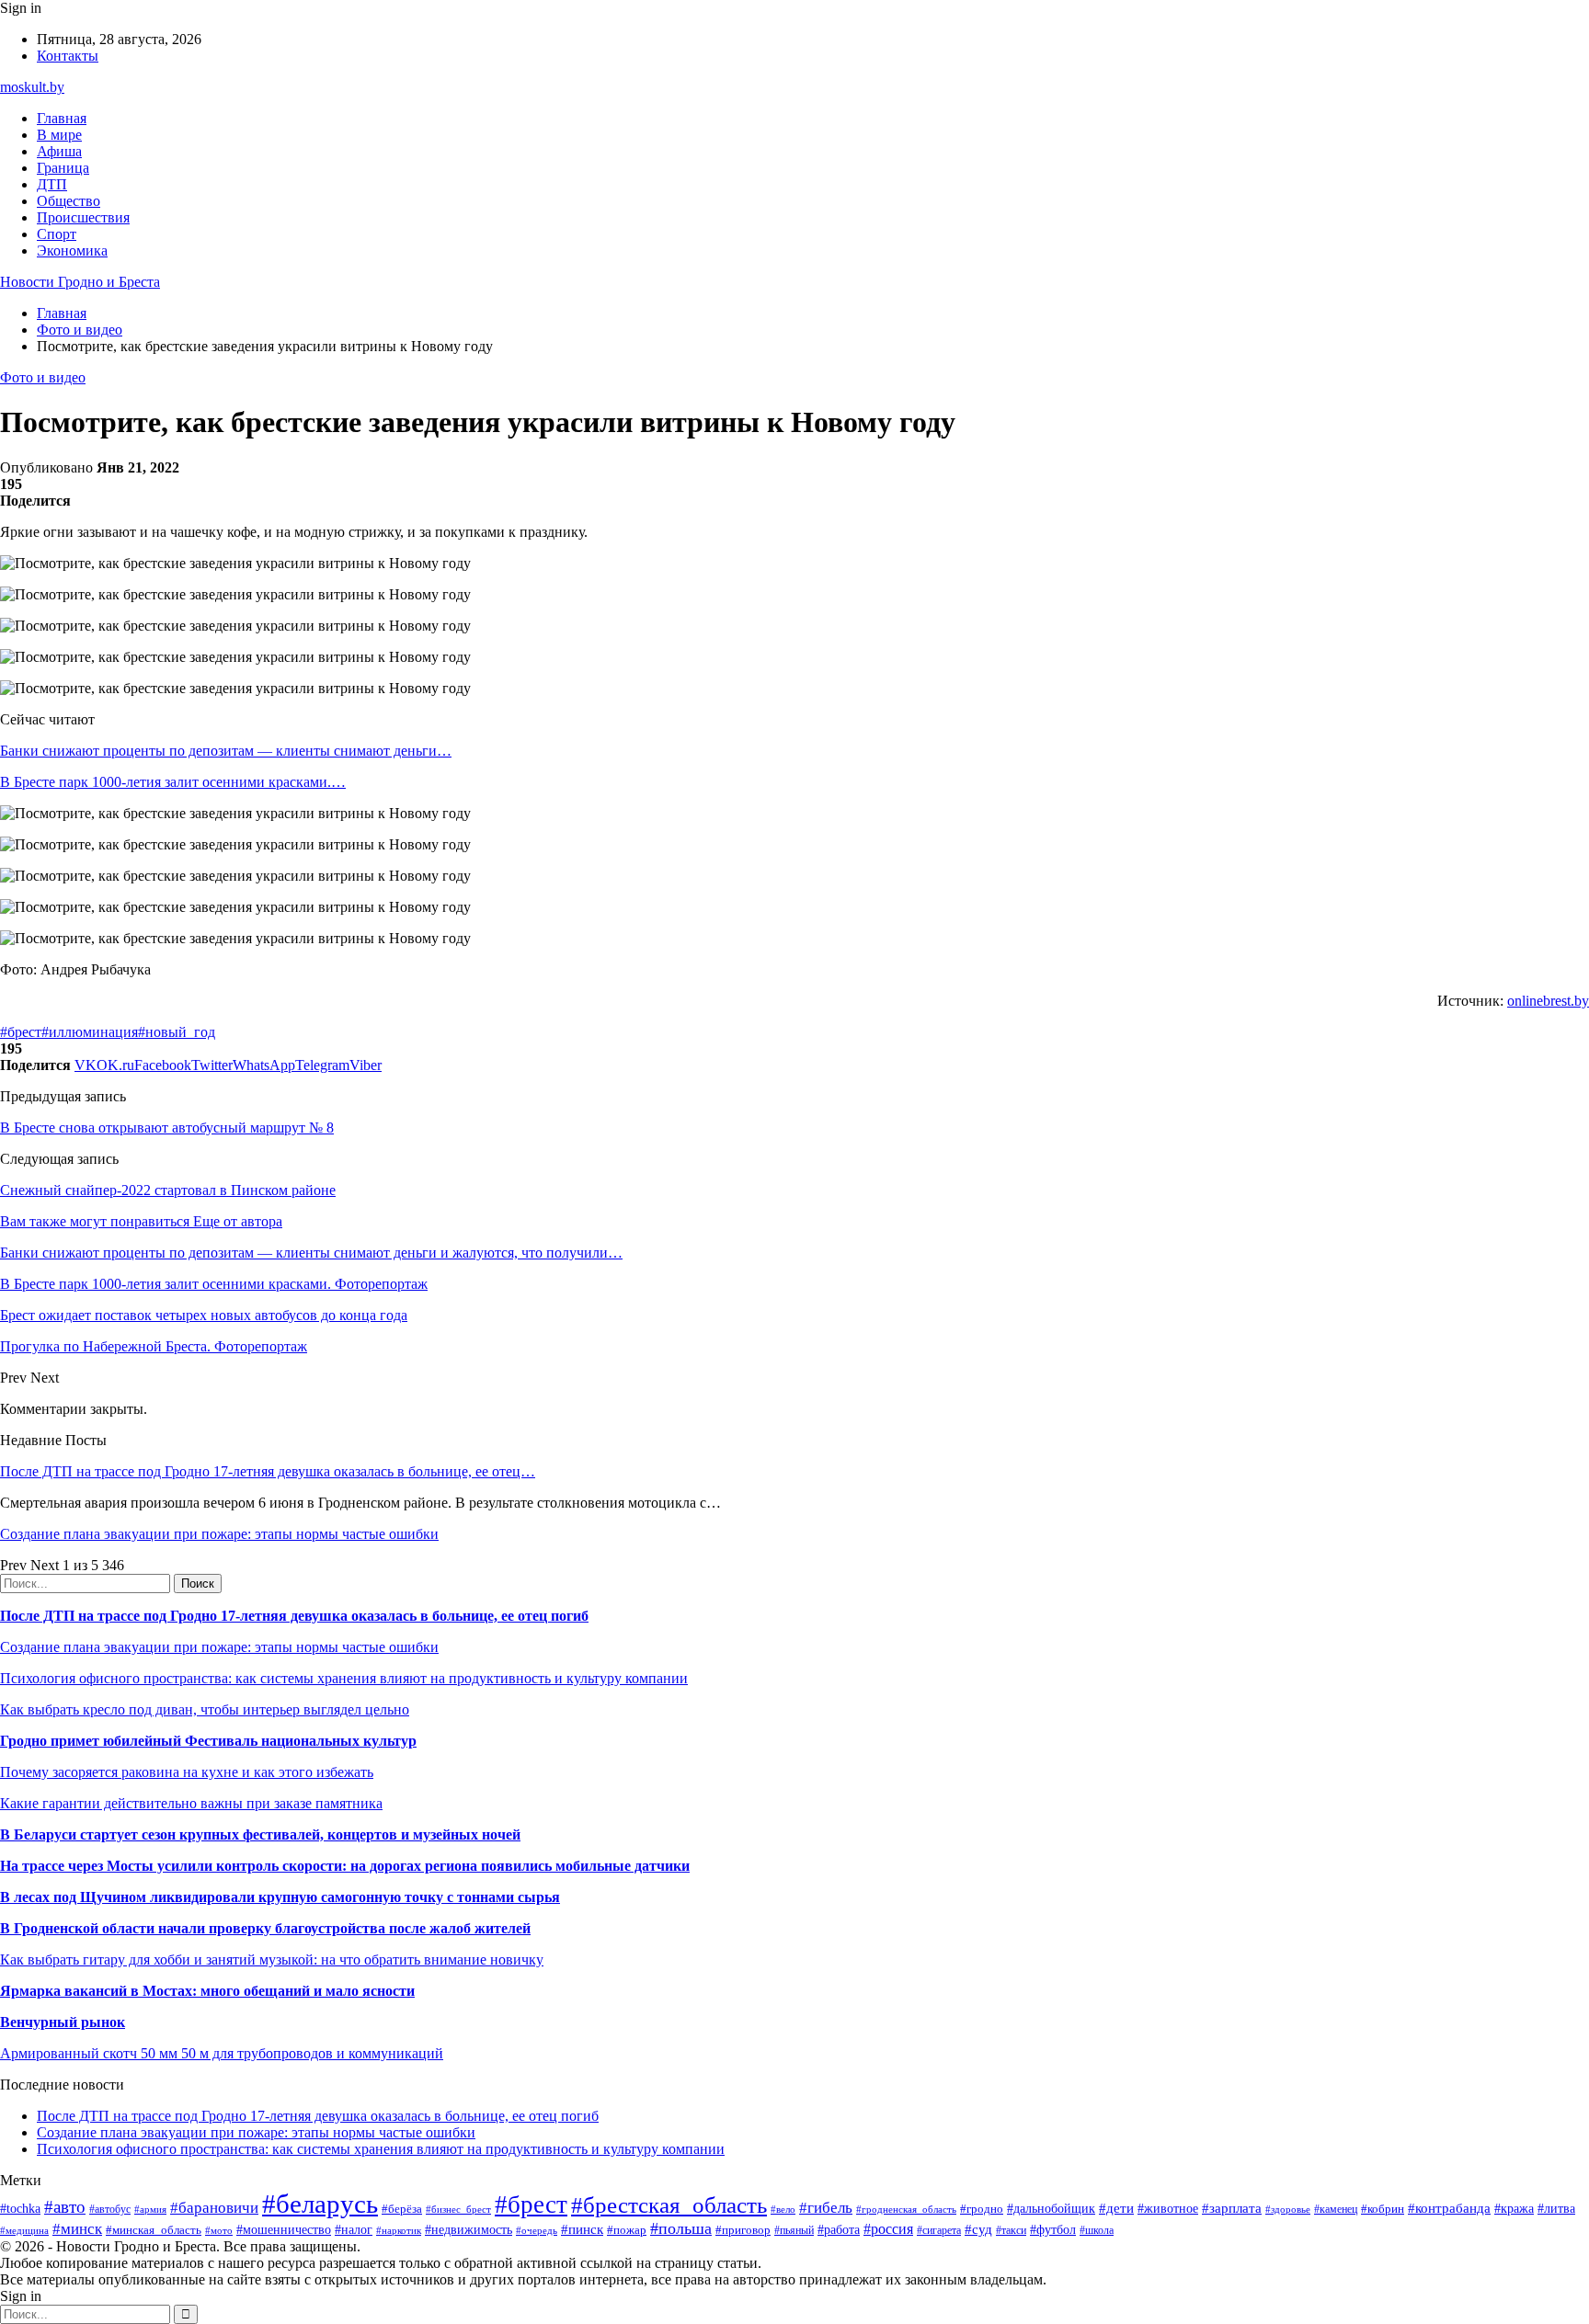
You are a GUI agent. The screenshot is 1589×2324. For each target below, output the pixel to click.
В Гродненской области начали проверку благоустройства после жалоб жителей (265, 1928)
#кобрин (1383, 2209)
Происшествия (83, 217)
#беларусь (320, 2204)
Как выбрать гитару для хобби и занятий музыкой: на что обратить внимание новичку (272, 1959)
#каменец (1336, 2210)
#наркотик (399, 2230)
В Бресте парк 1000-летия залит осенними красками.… (173, 782)
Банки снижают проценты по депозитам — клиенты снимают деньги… (226, 751)
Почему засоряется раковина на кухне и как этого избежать (187, 1772)
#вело (783, 2209)
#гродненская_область (906, 2209)
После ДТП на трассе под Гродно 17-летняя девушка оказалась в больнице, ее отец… (268, 1471)
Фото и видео (43, 377)
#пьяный (794, 2230)
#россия (888, 2229)
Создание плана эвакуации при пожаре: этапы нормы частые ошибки (219, 1534)
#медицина (24, 2230)
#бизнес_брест (458, 2209)
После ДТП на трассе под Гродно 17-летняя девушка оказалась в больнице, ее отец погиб (294, 1616)
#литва (1556, 2209)
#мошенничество (284, 2229)
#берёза (402, 2209)
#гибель (826, 2208)
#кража (1514, 2209)
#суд (978, 2229)
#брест (21, 1032)
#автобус (110, 2210)
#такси (1011, 2231)
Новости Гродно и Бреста (80, 282)
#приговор (743, 2230)
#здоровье (1288, 2209)
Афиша (59, 151)
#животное (1168, 2209)
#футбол (1053, 2229)
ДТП (52, 184)
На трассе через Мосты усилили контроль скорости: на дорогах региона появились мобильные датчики (345, 1866)
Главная (62, 118)
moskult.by (32, 87)
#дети (1116, 2208)
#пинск (582, 2229)
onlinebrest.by (1548, 1001)
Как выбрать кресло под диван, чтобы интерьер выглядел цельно (205, 1709)
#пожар (627, 2230)
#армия (150, 2210)
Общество (69, 201)
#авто (65, 2207)
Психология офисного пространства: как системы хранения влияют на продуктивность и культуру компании (344, 1678)
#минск (77, 2229)
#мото (219, 2230)
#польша (681, 2228)
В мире (59, 135)
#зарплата (1232, 2208)
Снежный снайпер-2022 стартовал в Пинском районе (168, 1190)
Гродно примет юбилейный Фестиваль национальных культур (208, 1741)
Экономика (72, 251)
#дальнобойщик (1051, 2209)
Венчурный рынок (63, 2022)
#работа (839, 2229)
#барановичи (214, 2208)
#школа (1097, 2230)
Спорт (57, 234)
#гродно (982, 2209)
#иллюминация (90, 1032)
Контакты (68, 56)
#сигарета (939, 2230)
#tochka (20, 2208)
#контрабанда (1449, 2208)
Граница (63, 168)
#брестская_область (669, 2205)
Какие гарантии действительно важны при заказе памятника (191, 1803)
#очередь (537, 2230)
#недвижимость (469, 2229)
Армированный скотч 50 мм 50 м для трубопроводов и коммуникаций (222, 2053)
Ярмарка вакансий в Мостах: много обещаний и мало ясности (207, 1991)
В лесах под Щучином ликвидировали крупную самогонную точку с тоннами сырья (280, 1897)
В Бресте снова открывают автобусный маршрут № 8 (167, 1128)
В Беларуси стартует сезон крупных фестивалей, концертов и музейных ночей (260, 1834)
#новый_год (177, 1032)
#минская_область (154, 2230)
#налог (354, 2230)
